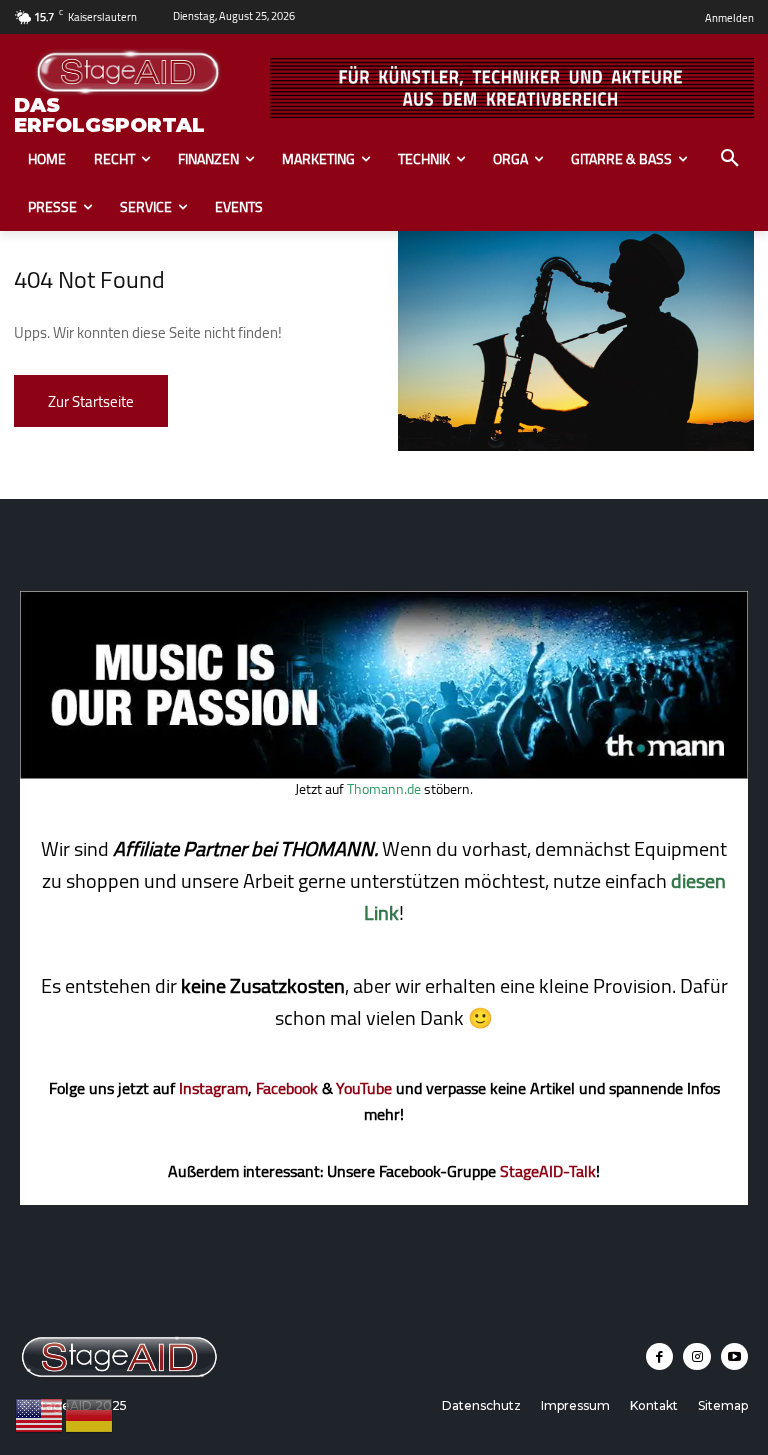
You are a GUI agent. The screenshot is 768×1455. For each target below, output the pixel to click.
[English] (40, 1414)
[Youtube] (734, 1356)
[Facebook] (659, 1356)
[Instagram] (696, 1356)
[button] (730, 159)
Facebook (287, 1088)
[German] (90, 1414)
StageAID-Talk (548, 1171)
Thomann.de (384, 789)
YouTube (364, 1088)
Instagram (213, 1088)
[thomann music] (384, 773)
